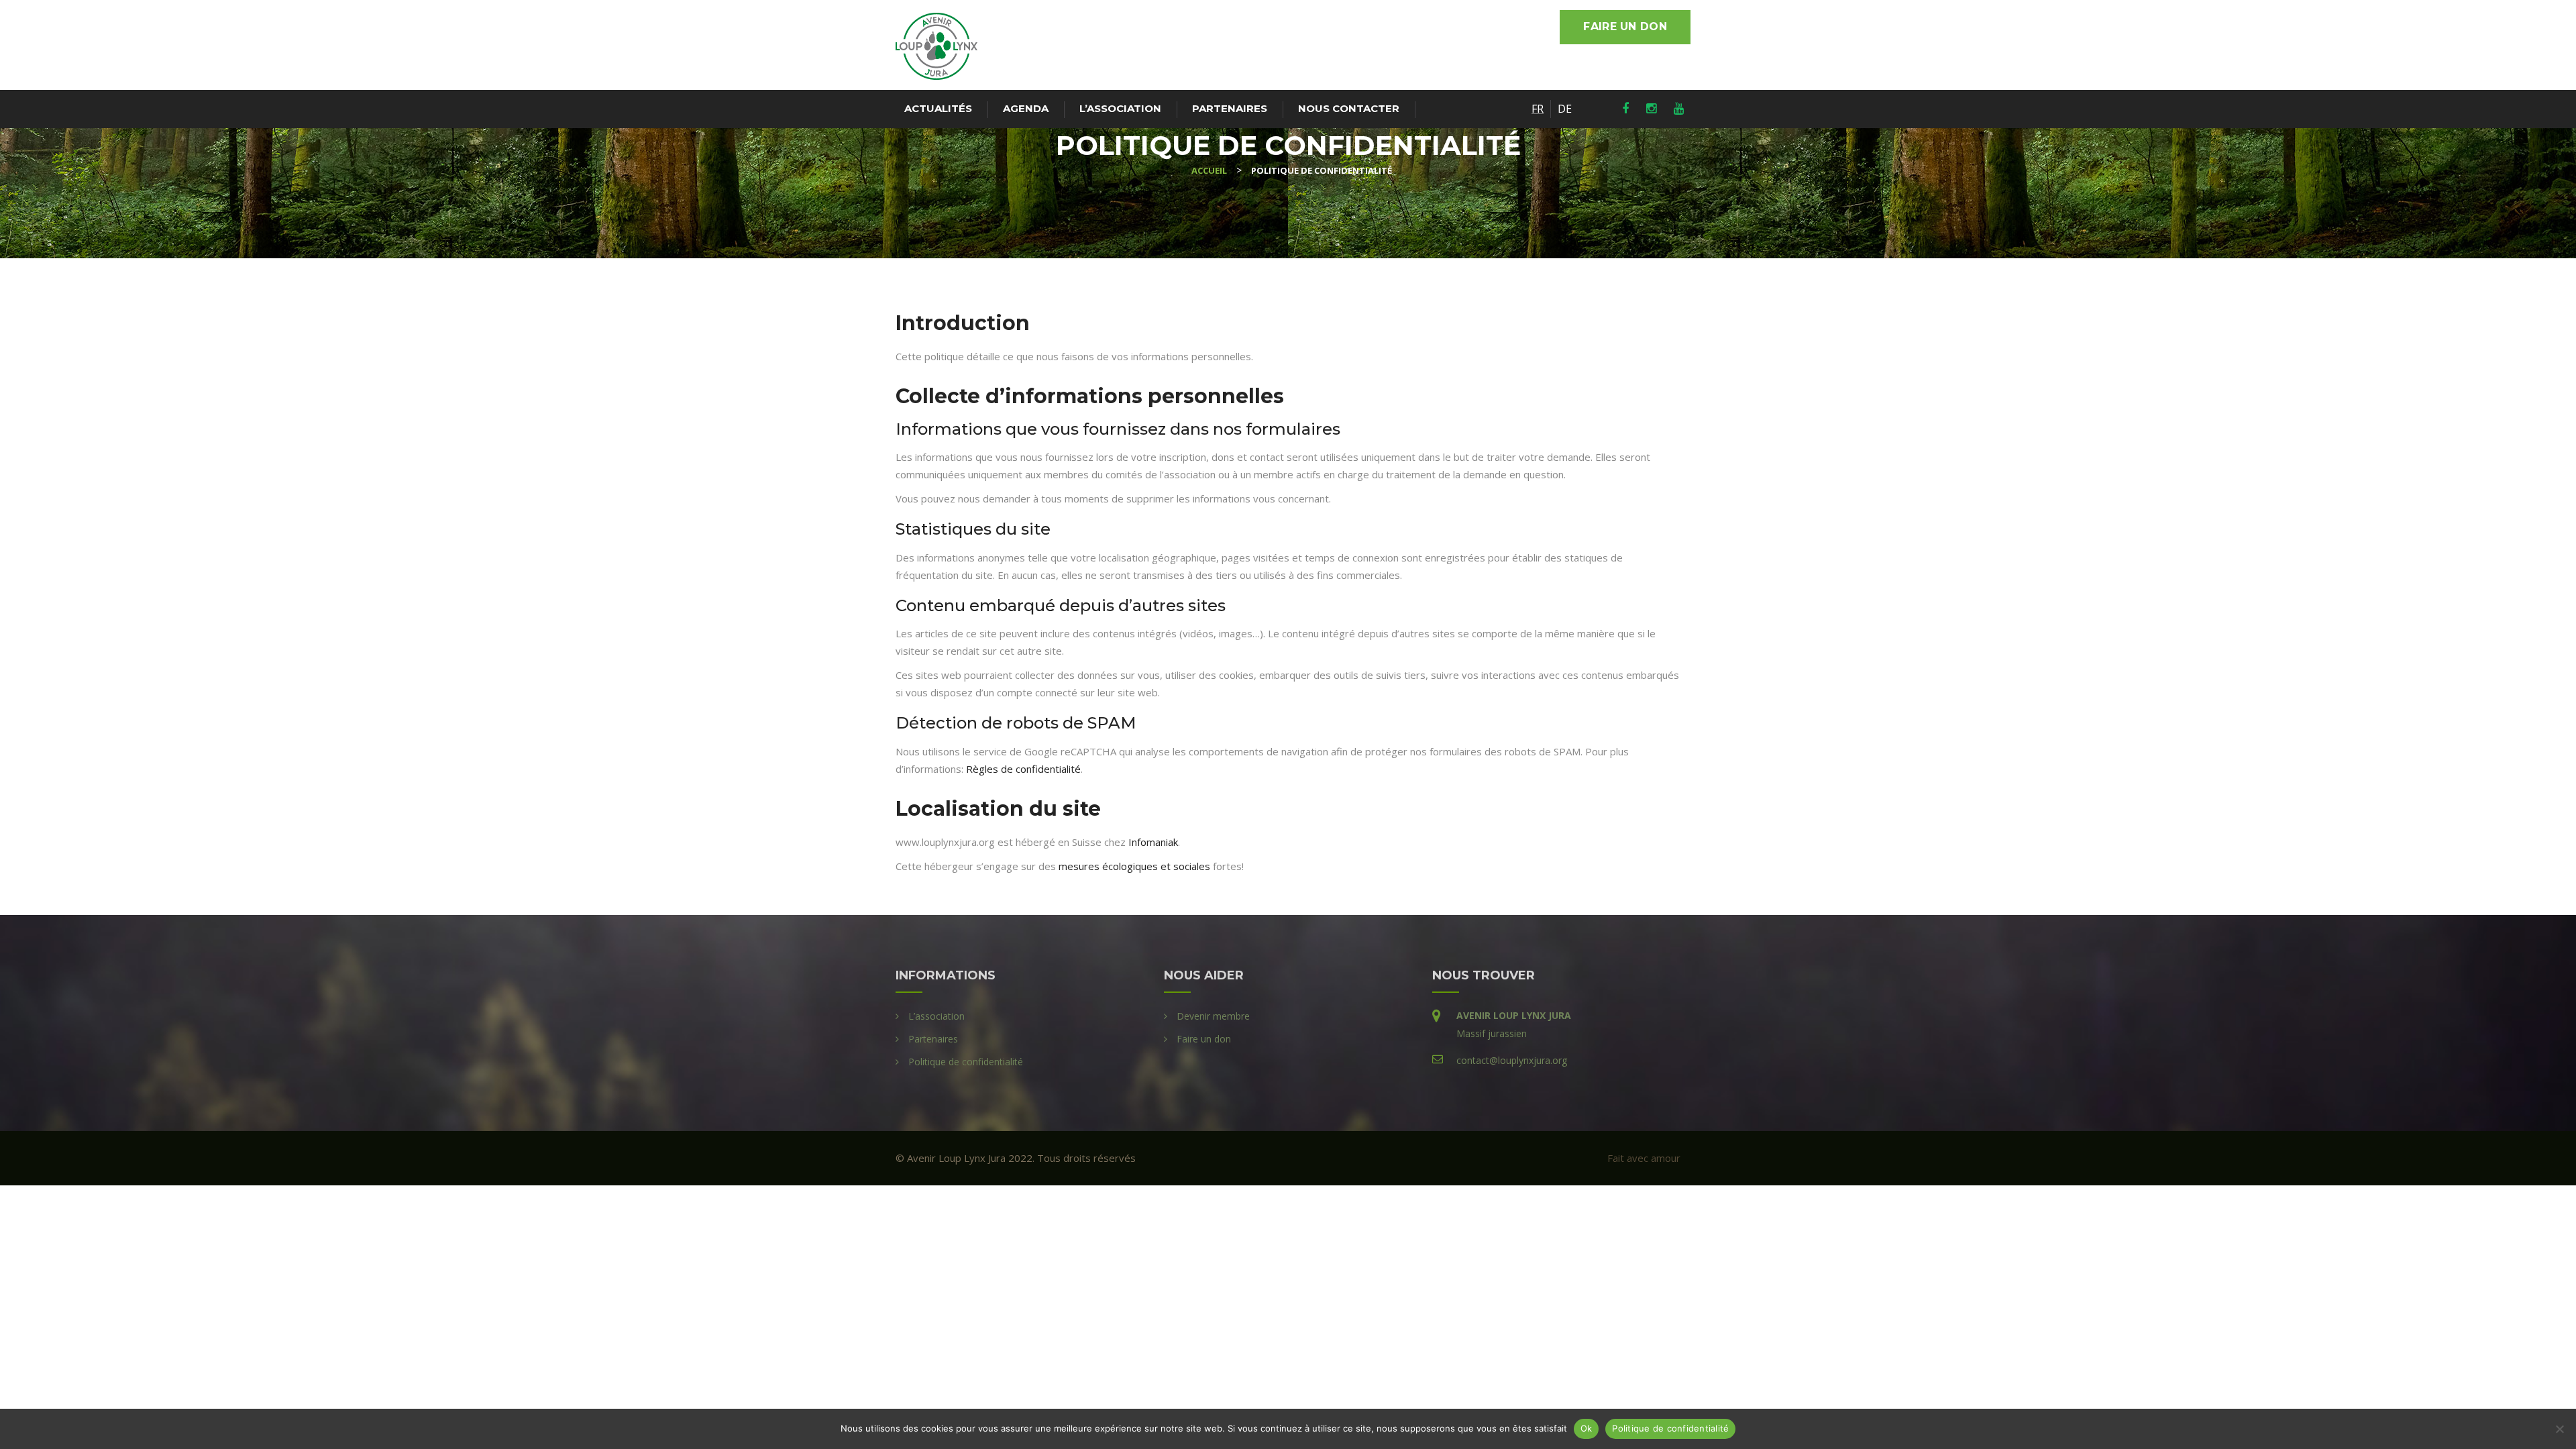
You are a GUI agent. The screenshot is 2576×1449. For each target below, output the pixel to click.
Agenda (1026, 108)
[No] (2559, 1429)
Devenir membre (1213, 1016)
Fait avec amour (1644, 1158)
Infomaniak (1153, 842)
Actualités (938, 108)
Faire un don (1625, 26)
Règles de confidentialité (1023, 769)
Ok (1587, 1428)
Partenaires (1230, 108)
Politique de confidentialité (966, 1062)
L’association (1120, 108)
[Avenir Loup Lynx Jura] (936, 46)
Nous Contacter (1349, 108)
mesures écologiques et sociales (1134, 866)
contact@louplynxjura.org (1512, 1060)
